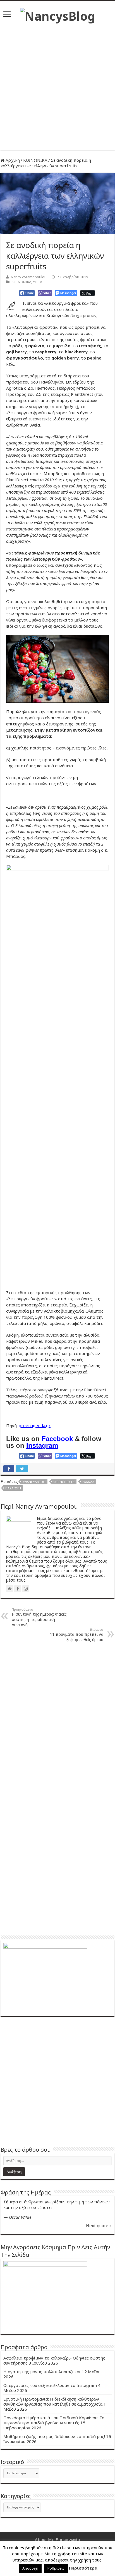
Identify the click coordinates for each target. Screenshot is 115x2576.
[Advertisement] (57, 84)
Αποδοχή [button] (30, 2568)
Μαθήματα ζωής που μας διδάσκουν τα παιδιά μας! (54, 2436)
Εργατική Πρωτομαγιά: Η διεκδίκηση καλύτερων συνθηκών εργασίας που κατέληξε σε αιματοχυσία (53, 2401)
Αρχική (12, 160)
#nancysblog (34, 1482)
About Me (45, 2539)
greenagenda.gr (35, 1425)
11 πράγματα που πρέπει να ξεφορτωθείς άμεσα (77, 1635)
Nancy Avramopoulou (29, 277)
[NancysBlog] (58, 15)
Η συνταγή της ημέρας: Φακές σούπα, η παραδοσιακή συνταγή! (39, 1617)
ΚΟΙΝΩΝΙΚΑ (35, 160)
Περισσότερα (83, 2568)
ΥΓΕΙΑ (38, 282)
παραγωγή (13, 1488)
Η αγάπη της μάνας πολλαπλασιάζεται (42, 2372)
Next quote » (99, 2225)
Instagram (42, 1445)
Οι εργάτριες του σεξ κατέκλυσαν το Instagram (50, 2385)
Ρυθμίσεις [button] (56, 2568)
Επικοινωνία (68, 2539)
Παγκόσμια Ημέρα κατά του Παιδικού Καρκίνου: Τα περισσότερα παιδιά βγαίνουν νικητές (54, 2420)
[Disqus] (57, 1718)
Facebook (57, 1439)
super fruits (64, 1482)
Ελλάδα (88, 1482)
